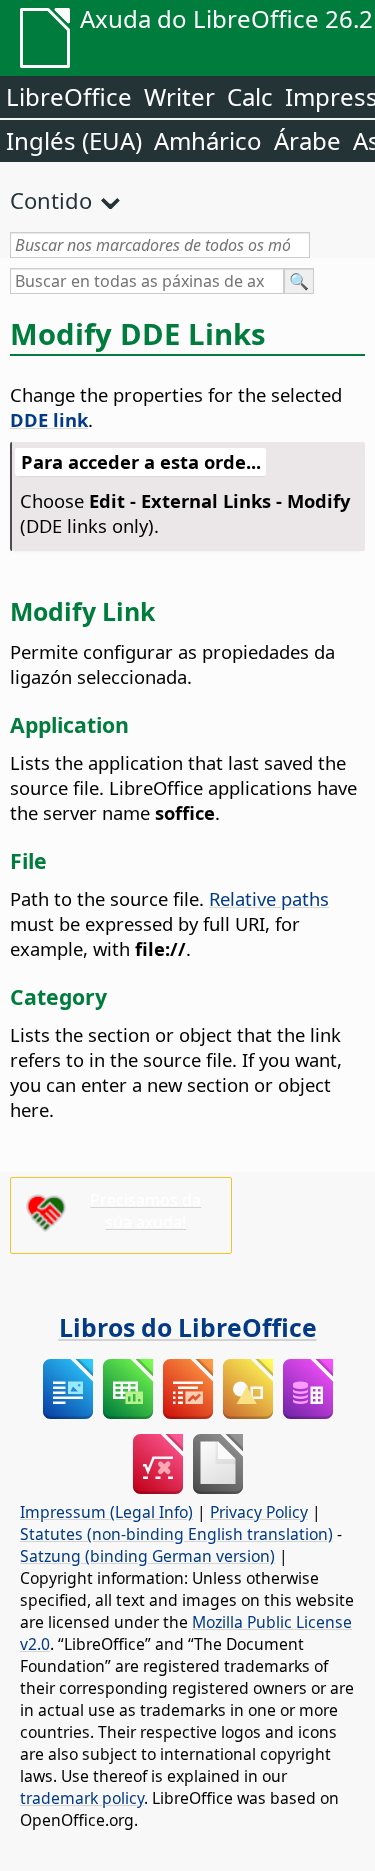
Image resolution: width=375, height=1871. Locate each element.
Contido (51, 200)
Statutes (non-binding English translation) (176, 1534)
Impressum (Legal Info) (106, 1512)
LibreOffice (69, 96)
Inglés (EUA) (74, 140)
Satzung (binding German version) (147, 1556)
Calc (250, 96)
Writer (179, 96)
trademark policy (82, 1798)
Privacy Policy (259, 1512)
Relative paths (269, 898)
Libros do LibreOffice (188, 1327)
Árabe (307, 140)
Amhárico (208, 140)
